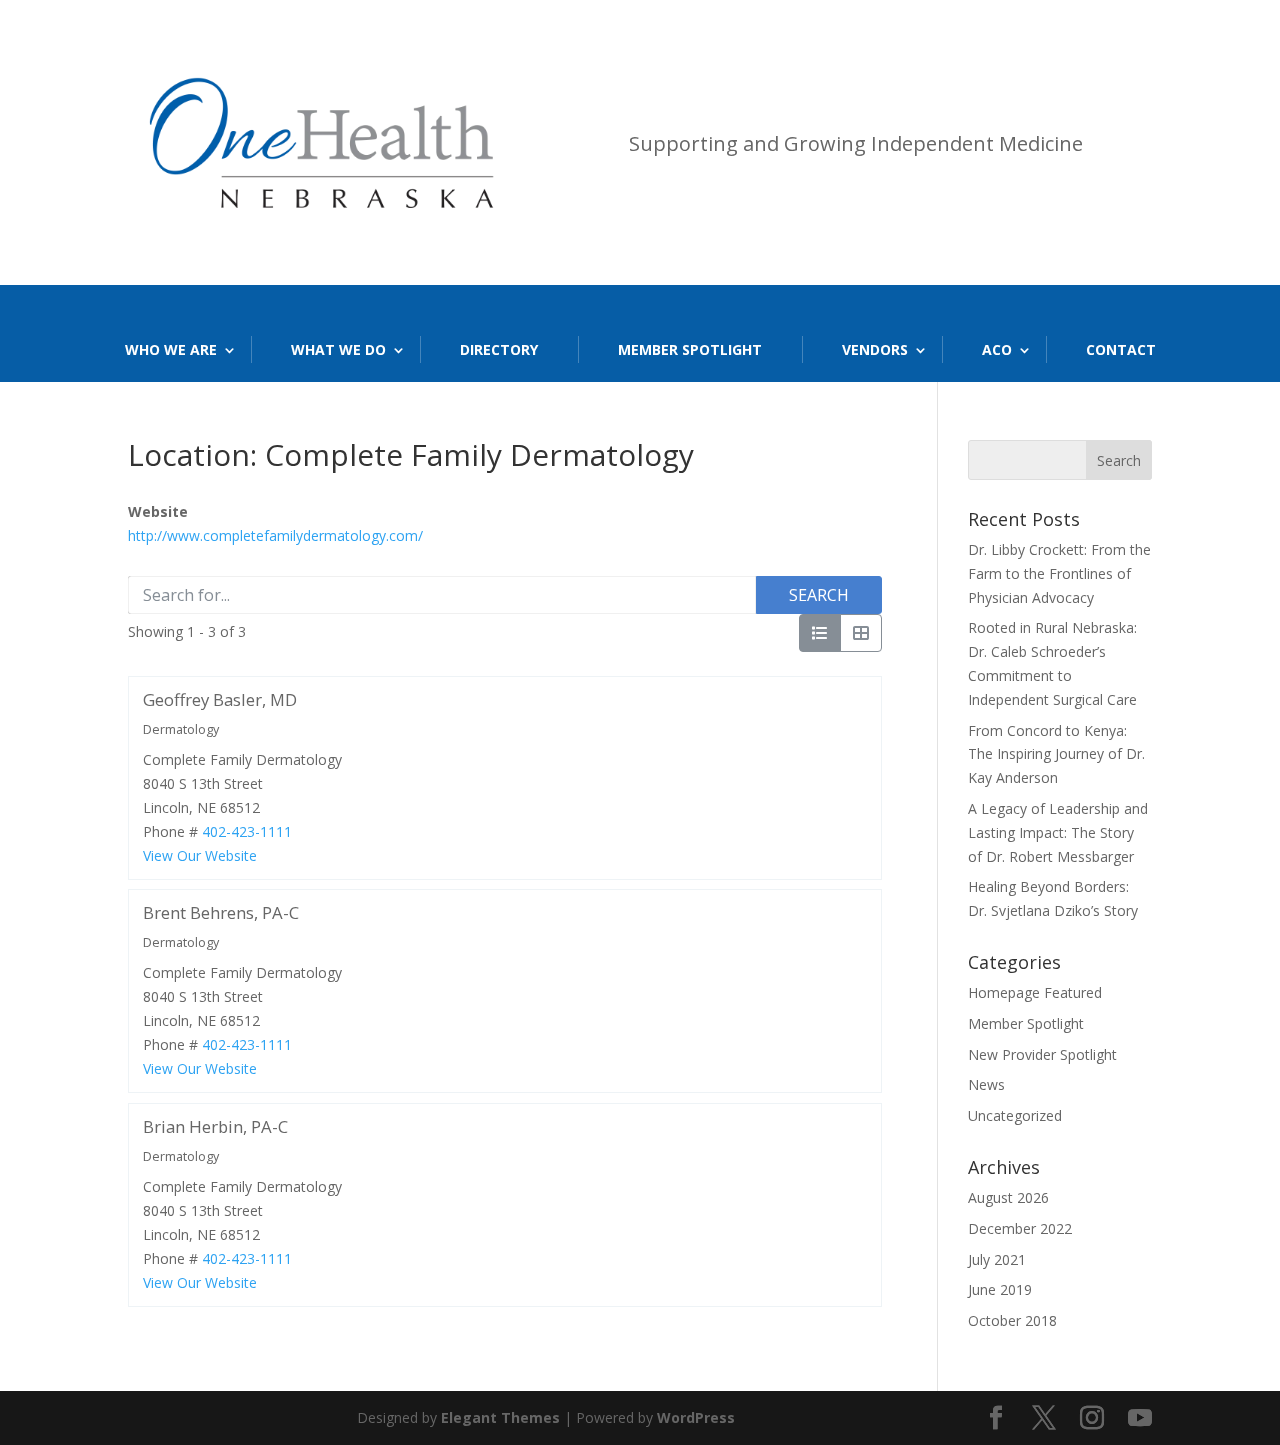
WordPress (696, 1417)
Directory (499, 349)
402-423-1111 (247, 830)
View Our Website (200, 854)
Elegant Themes (500, 1417)
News (986, 1084)
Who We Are (171, 349)
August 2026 (1008, 1197)
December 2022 (1020, 1228)
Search (819, 595)
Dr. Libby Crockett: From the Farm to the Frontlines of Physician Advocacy (1059, 573)
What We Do (338, 349)
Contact (1121, 349)
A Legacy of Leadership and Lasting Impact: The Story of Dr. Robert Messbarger (1058, 832)
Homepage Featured (1035, 992)
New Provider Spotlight (1042, 1054)
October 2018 (1012, 1320)
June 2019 (1000, 1289)
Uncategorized (1015, 1115)
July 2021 (997, 1259)
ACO (997, 349)
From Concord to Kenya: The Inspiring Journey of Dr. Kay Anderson (1056, 754)
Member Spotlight (690, 349)
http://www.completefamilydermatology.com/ (275, 535)
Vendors (875, 349)
